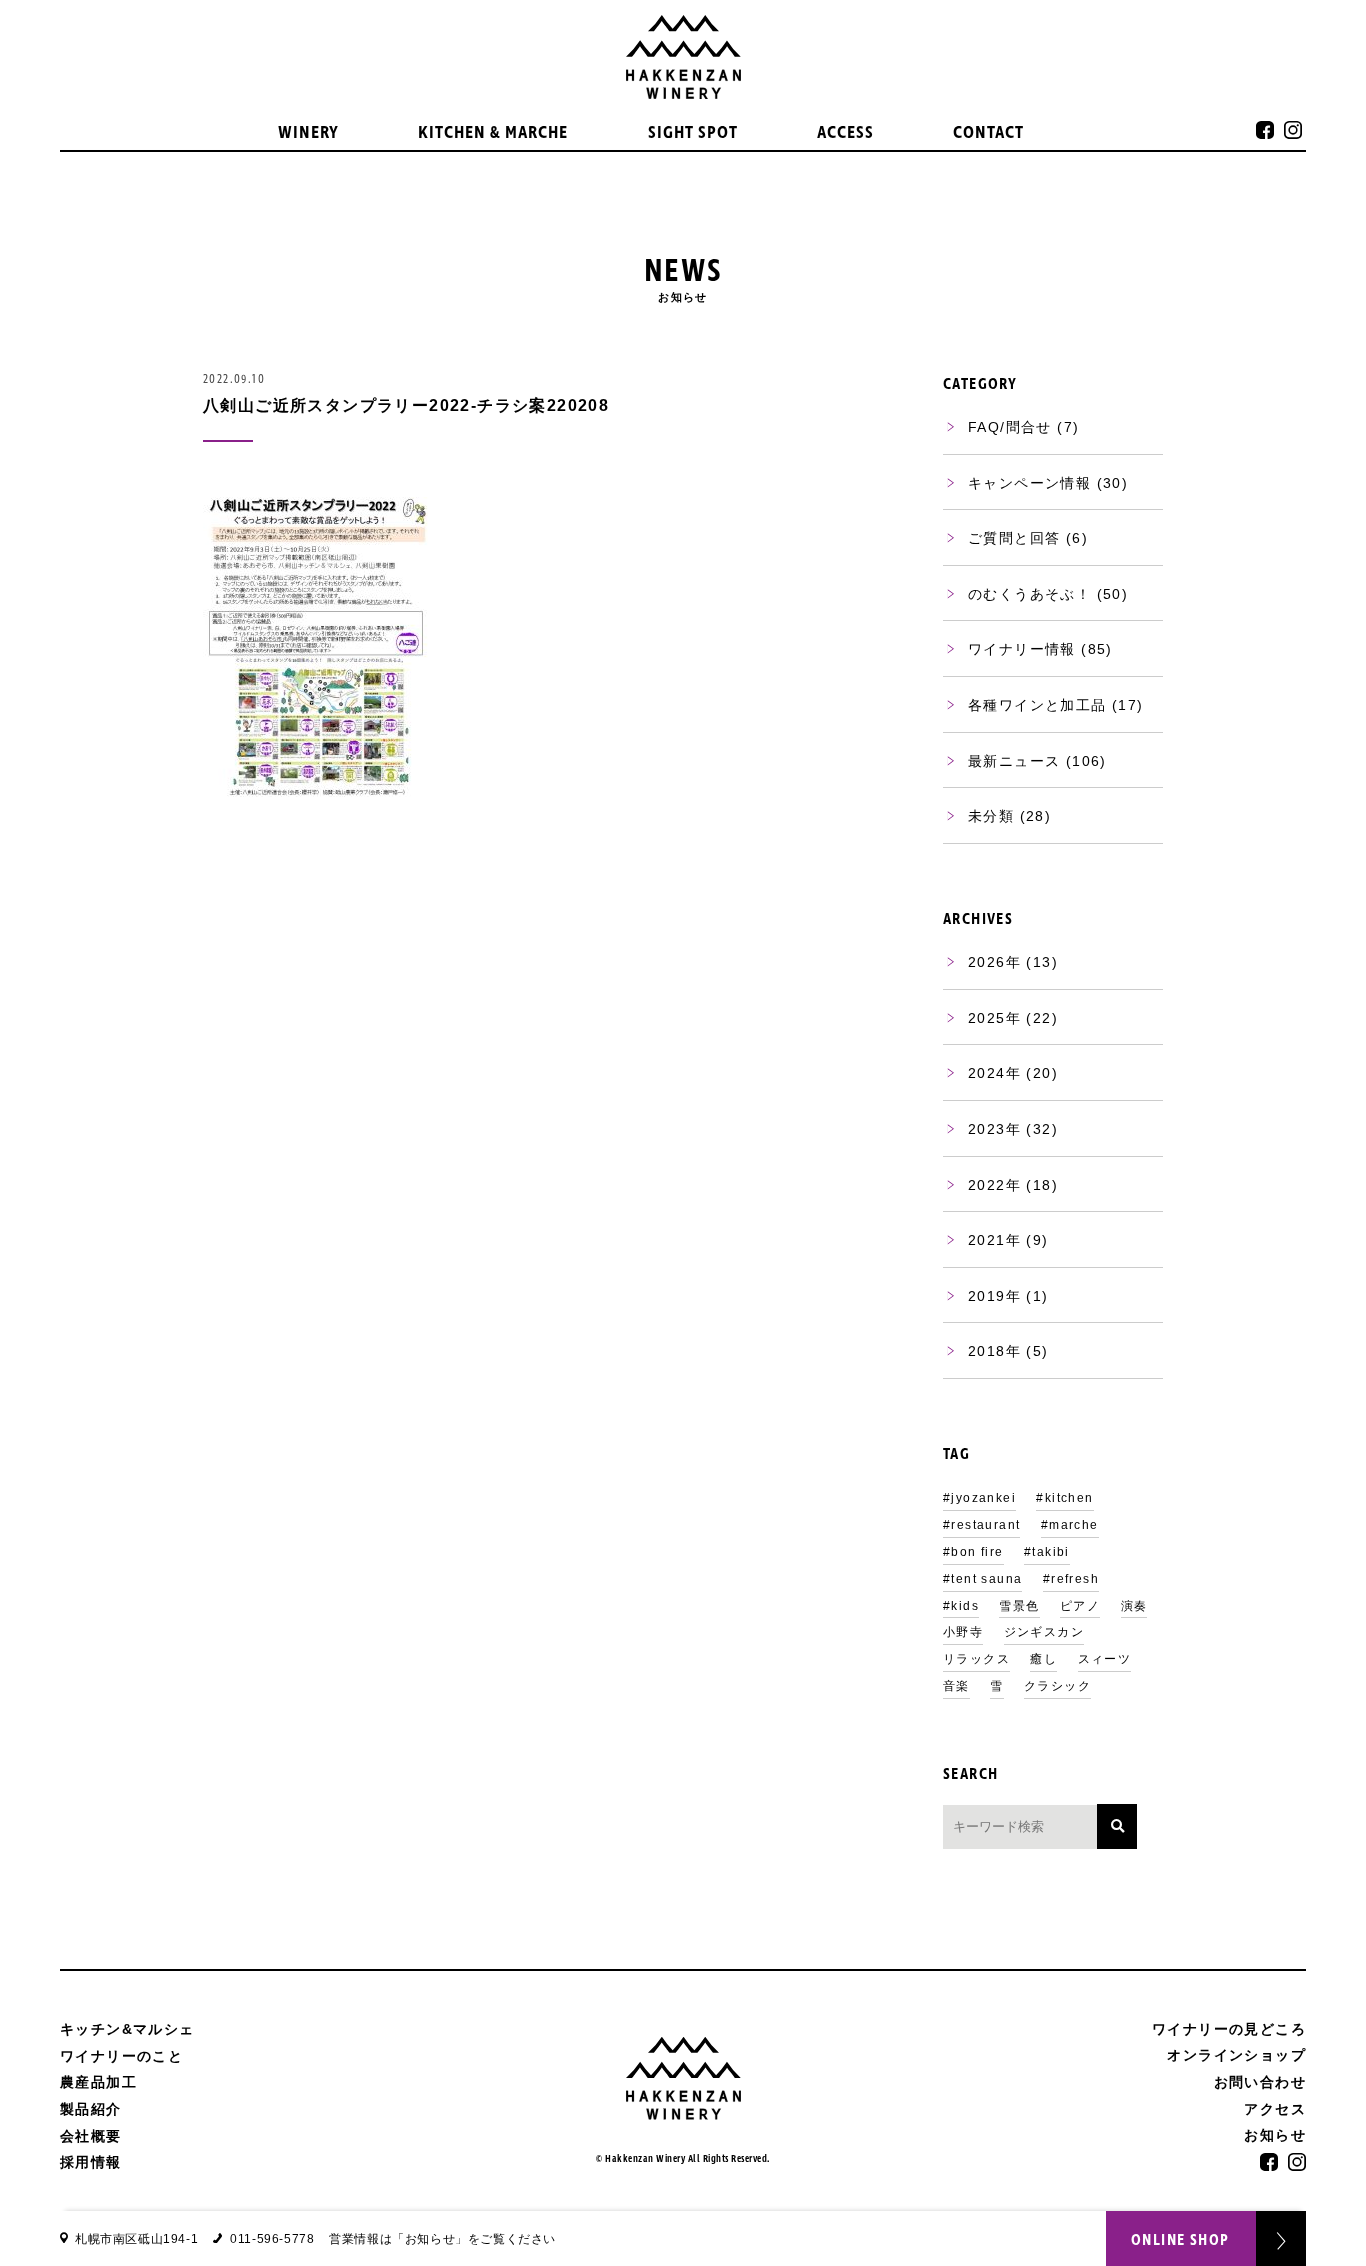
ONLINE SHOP (1180, 2240)
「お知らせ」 (430, 2239)
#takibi (1047, 1552)
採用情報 (91, 2162)
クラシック (1057, 1686)
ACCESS (845, 133)
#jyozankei (979, 1498)
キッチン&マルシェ (127, 2029)
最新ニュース (1014, 761)
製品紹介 (91, 2109)
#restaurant (981, 1525)
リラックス (976, 1659)
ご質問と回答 (1014, 538)
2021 (987, 1240)
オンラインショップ (1236, 2055)
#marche (1070, 1525)
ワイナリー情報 (1022, 649)
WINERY (308, 133)
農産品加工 (98, 2082)
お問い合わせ (1260, 2082)
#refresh (1071, 1579)
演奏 (1134, 1606)
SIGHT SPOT (693, 133)
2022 (987, 1185)
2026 (987, 962)
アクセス (1275, 2109)
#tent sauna (982, 1579)
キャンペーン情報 (1029, 483)
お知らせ (1275, 2135)
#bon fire (973, 1552)
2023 (987, 1129)
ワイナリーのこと (121, 2056)
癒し (1043, 1659)
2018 (987, 1351)
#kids (961, 1606)
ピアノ (1080, 1606)
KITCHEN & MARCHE (493, 133)
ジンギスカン (1044, 1632)
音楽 (956, 1686)
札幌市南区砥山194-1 (136, 2239)
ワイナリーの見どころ (1229, 2029)
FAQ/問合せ (1010, 427)
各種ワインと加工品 (1037, 705)
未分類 (991, 816)
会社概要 (91, 2136)
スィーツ (1105, 1659)
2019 (987, 1296)
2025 (987, 1018)
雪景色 (1019, 1606)
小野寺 (963, 1632)
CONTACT (988, 133)
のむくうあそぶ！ (1029, 594)
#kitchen (1064, 1498)
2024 (987, 1073)
